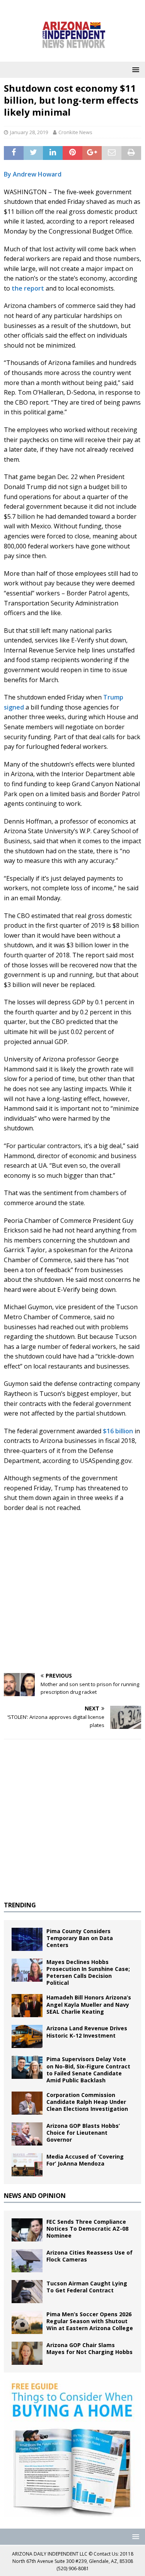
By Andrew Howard (33, 174)
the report (28, 288)
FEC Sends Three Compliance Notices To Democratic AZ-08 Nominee (87, 2229)
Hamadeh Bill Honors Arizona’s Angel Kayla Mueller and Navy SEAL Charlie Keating (89, 2004)
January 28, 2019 (29, 132)
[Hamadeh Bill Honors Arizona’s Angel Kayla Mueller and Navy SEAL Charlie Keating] (27, 2006)
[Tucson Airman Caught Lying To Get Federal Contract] (27, 2292)
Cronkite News (75, 132)
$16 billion (118, 1431)
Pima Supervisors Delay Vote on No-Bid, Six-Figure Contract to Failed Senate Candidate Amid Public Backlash (88, 2070)
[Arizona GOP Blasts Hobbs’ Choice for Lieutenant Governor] (27, 2134)
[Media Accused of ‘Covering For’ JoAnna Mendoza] (27, 2165)
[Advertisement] (72, 1593)
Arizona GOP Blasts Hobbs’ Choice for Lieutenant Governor (83, 2133)
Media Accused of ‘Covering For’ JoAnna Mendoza (85, 2160)
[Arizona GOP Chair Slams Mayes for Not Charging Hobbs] (27, 2353)
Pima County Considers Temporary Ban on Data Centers (80, 1938)
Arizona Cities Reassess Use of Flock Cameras (90, 2256)
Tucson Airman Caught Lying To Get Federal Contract (87, 2287)
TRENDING (20, 1905)
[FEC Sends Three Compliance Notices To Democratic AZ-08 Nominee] (27, 2230)
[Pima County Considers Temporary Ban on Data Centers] (27, 1939)
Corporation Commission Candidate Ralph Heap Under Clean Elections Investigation (87, 2102)
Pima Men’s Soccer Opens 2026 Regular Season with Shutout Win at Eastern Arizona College (90, 2321)
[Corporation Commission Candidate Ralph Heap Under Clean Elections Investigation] (27, 2103)
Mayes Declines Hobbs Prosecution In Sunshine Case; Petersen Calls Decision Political (88, 1972)
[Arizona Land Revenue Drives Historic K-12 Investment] (27, 2036)
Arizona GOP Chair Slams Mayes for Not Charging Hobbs (90, 2348)
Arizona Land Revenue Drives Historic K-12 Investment (87, 2032)
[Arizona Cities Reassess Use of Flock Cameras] (27, 2261)
